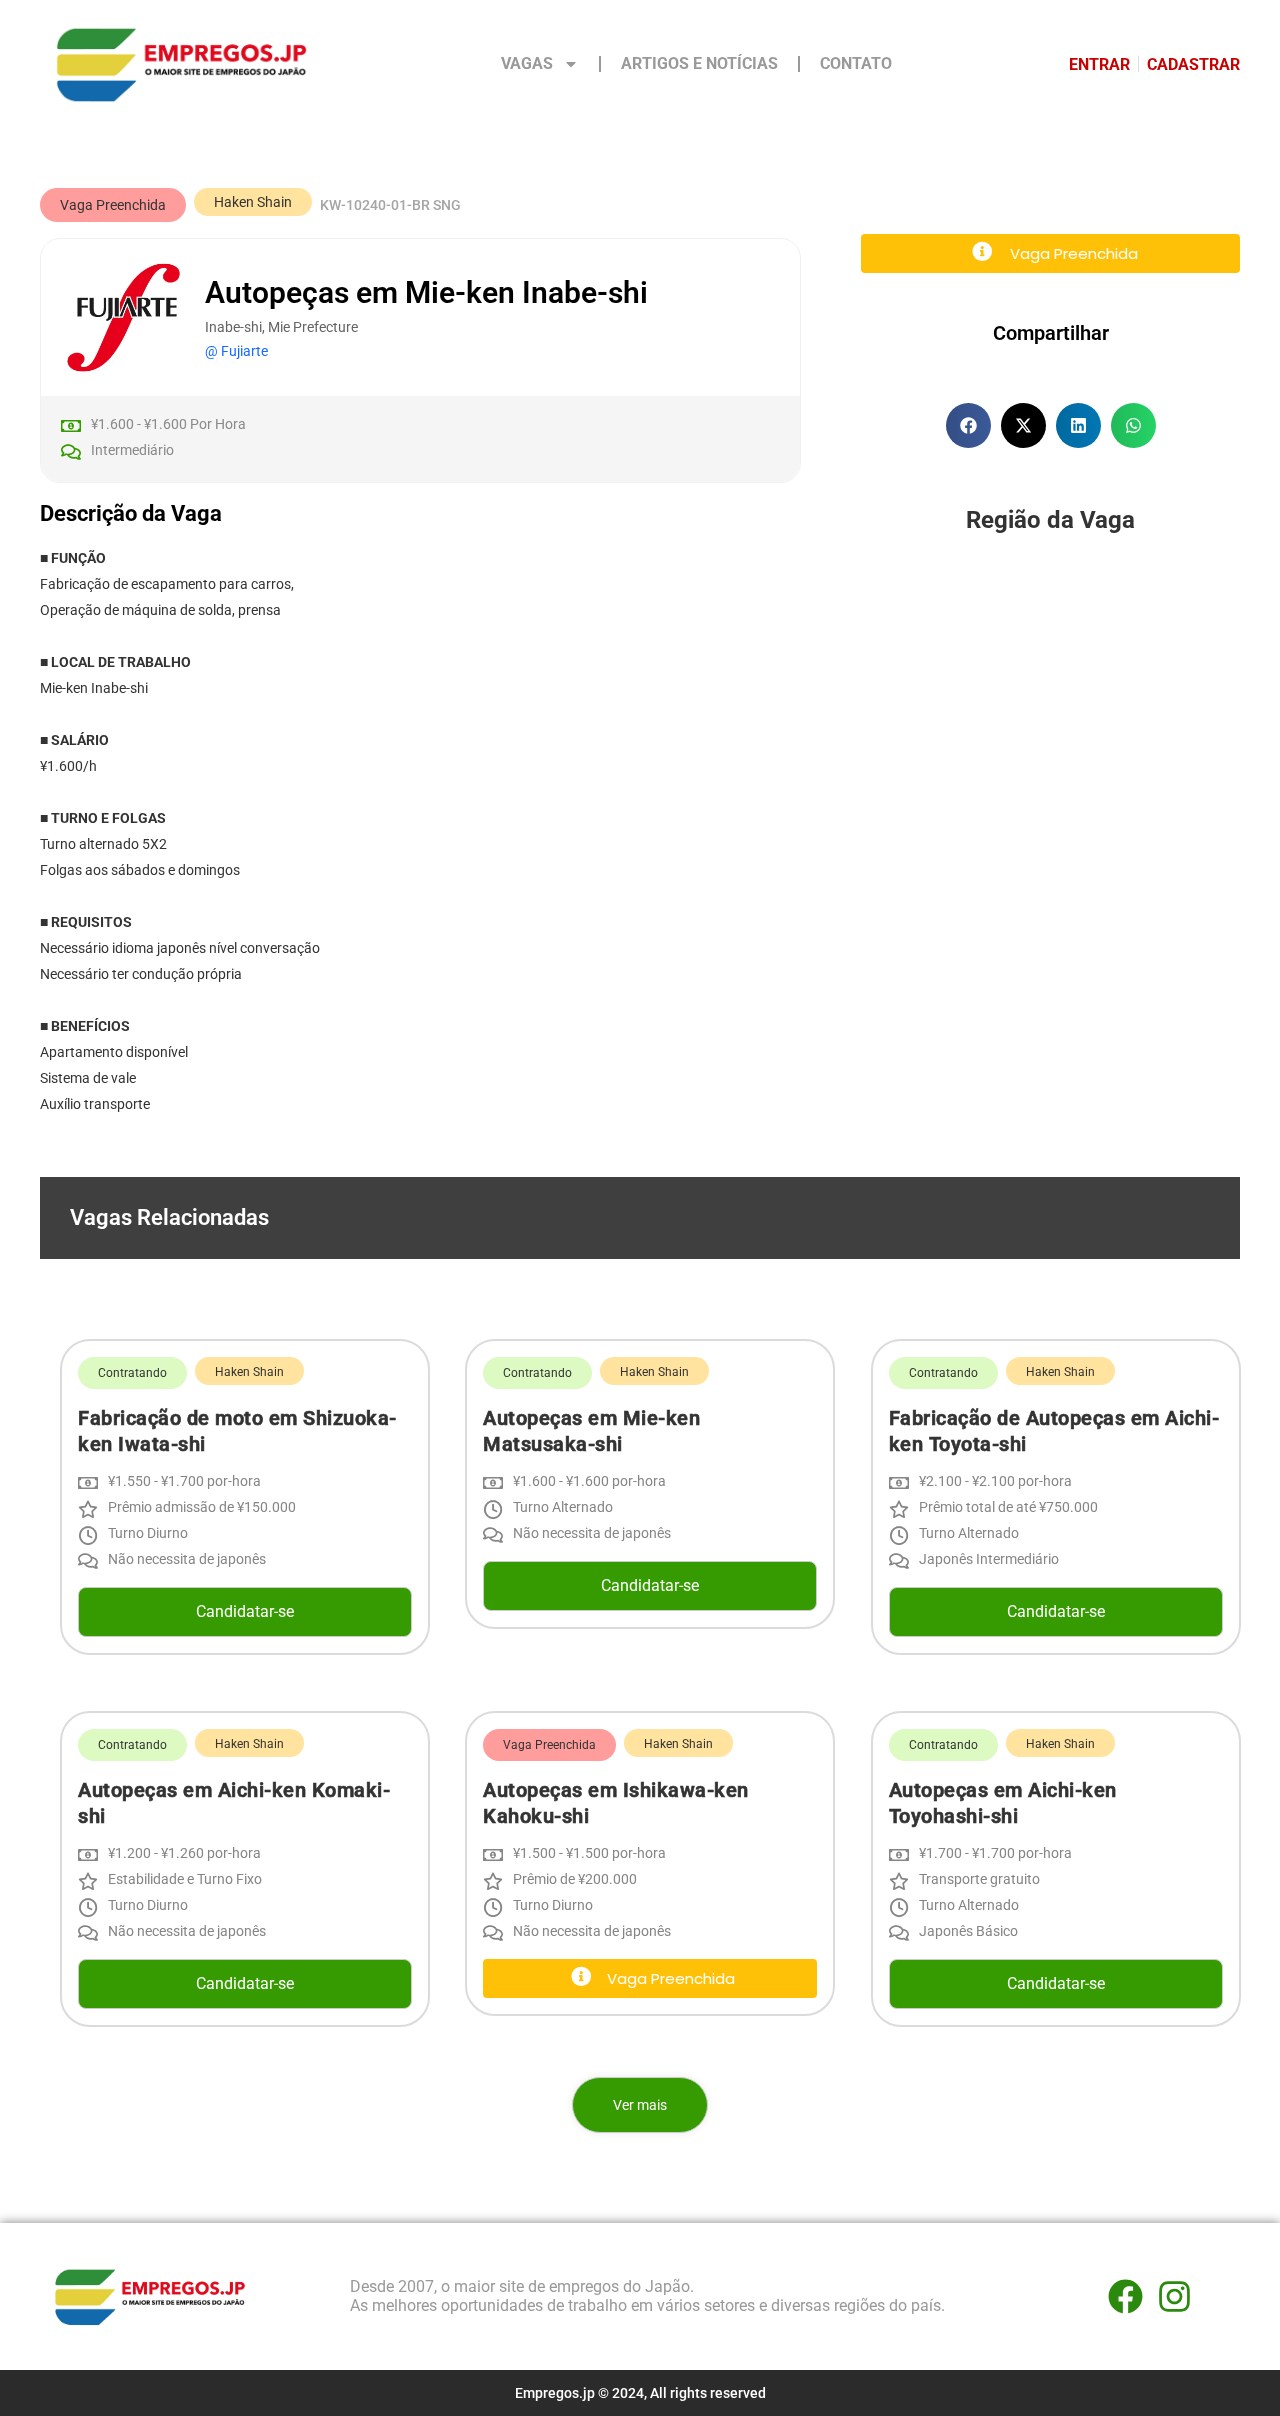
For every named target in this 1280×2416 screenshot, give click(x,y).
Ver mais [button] (640, 2105)
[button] (113, 205)
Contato (856, 63)
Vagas (527, 63)
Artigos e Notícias (699, 63)
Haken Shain (253, 202)
